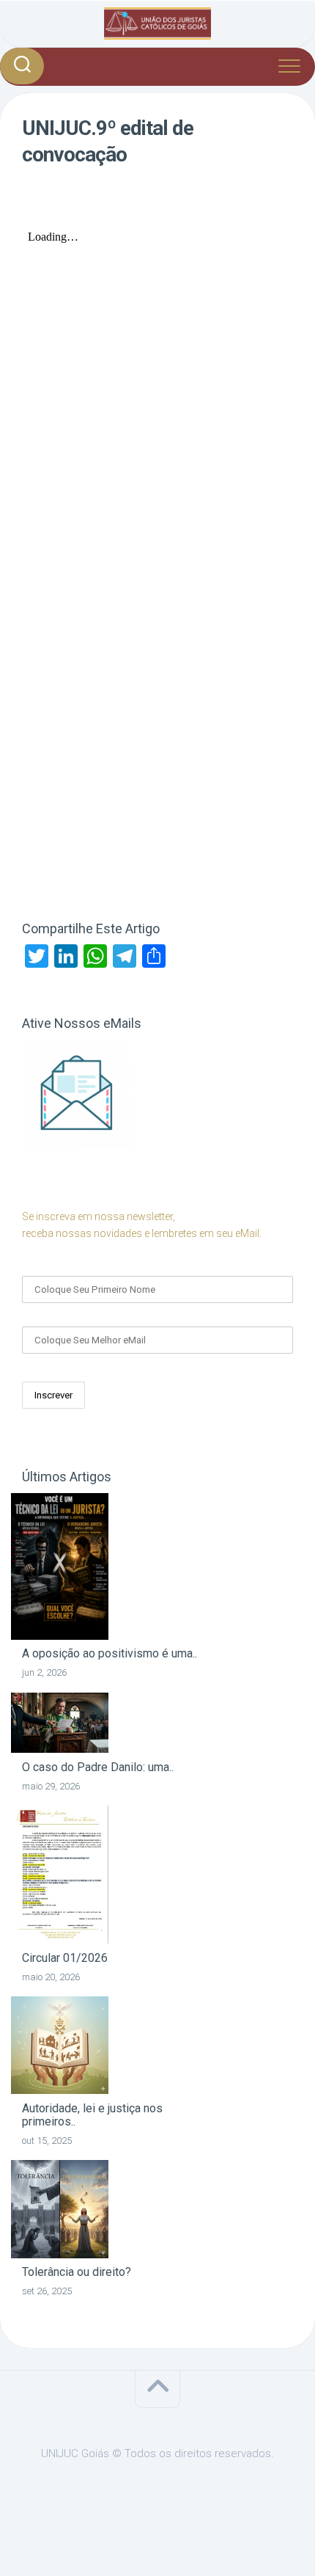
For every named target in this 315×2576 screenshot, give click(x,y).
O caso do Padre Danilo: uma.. (98, 1767)
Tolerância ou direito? (77, 2272)
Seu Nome (47, 1264)
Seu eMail (46, 1315)
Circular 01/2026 (65, 1958)
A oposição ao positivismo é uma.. (110, 1653)
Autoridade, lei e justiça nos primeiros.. (92, 2115)
